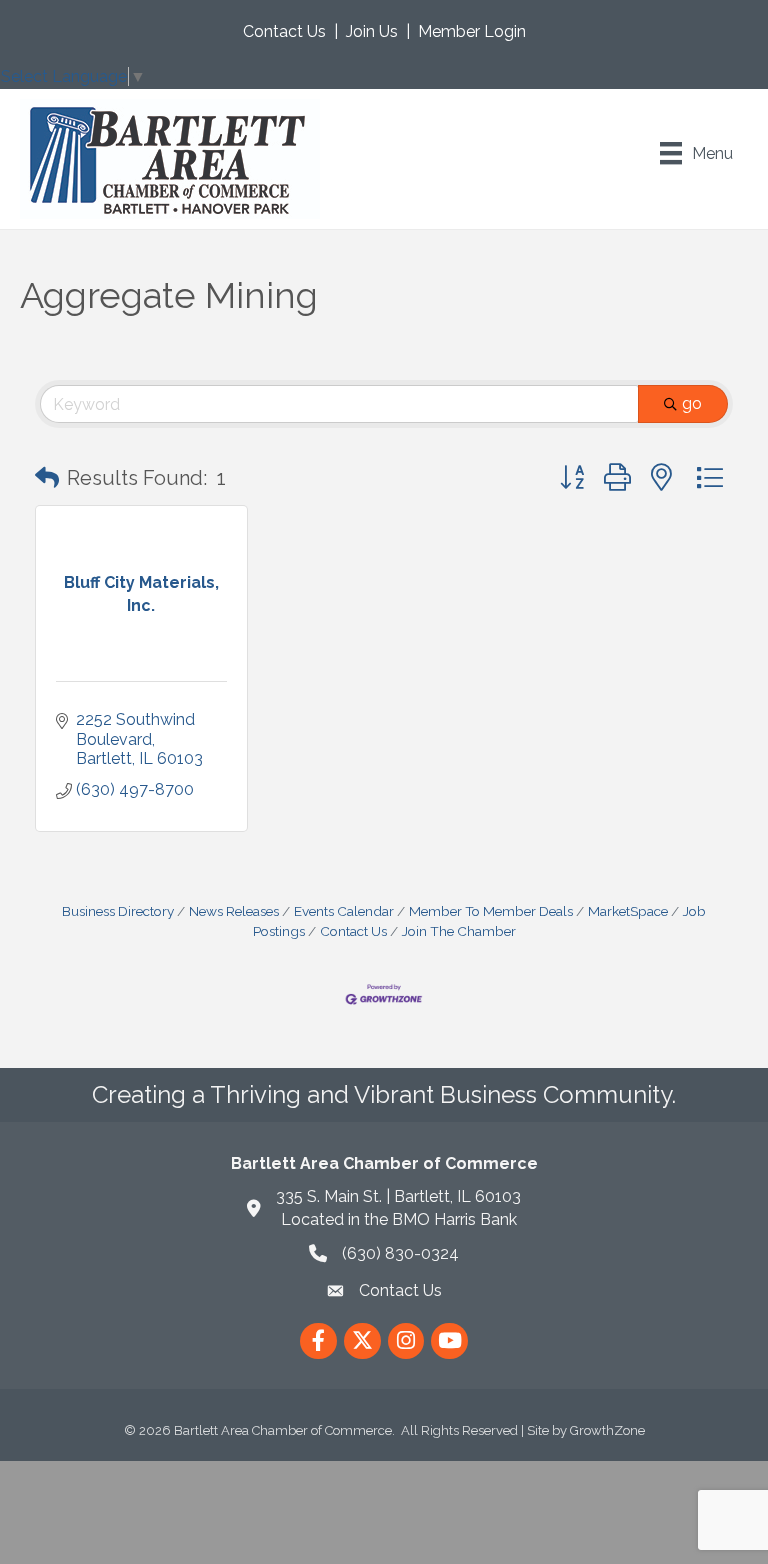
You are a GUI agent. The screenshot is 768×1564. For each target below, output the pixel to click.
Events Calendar (344, 911)
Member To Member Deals (491, 911)
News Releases (234, 911)
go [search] (692, 403)
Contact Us (284, 31)
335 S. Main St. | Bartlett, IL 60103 (398, 1196)
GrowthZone (607, 1430)
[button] (47, 478)
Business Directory (118, 911)
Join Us (372, 31)
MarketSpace (628, 911)
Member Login (472, 31)
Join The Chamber (459, 931)
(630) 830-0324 (400, 1253)
